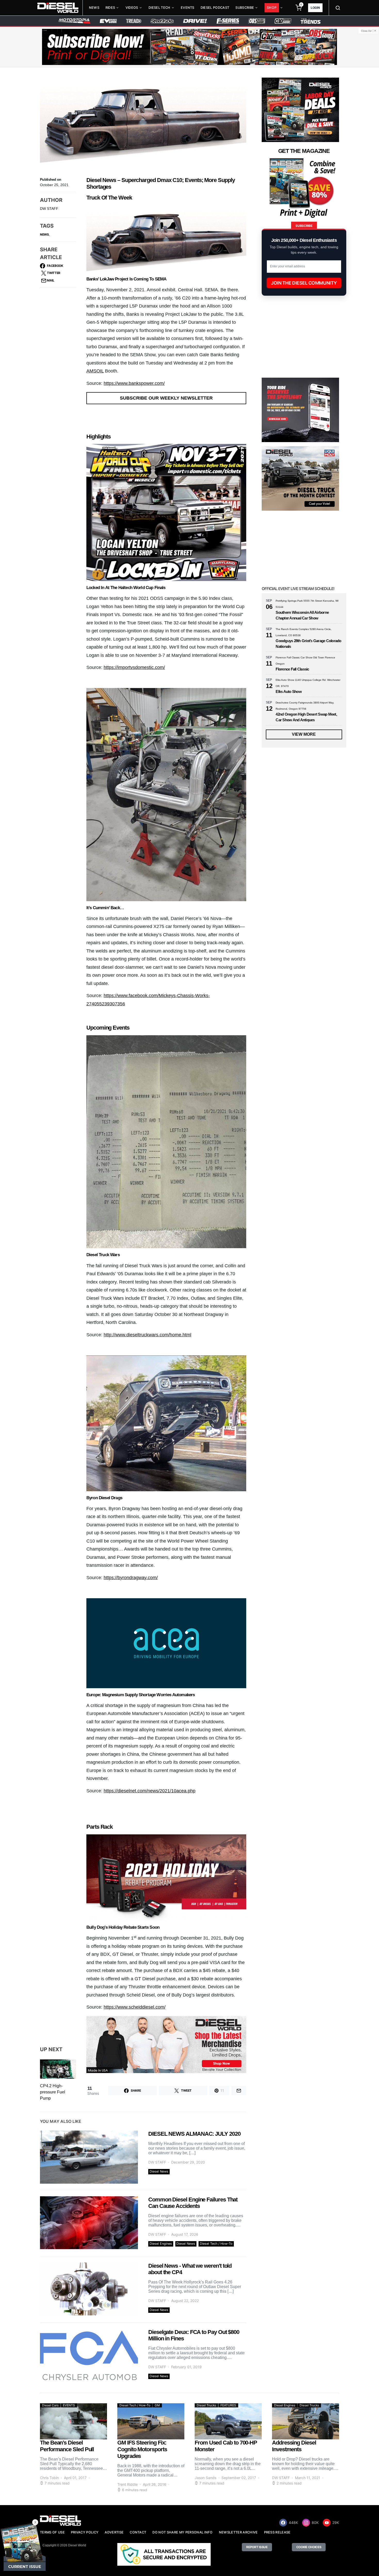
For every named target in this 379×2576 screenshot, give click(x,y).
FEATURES (228, 2405)
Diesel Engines (161, 2244)
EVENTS (69, 2405)
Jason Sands (205, 2478)
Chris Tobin (49, 2478)
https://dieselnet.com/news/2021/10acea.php (150, 1791)
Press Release (277, 2532)
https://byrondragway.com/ (131, 1578)
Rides (110, 8)
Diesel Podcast (215, 8)
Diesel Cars (50, 2405)
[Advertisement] (300, 1276)
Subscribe (245, 8)
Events (188, 8)
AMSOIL (95, 371)
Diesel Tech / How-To (216, 2244)
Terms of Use (52, 2532)
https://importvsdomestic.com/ (134, 667)
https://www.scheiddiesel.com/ (135, 2007)
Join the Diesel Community (304, 283)
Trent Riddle (127, 2484)
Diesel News (159, 2171)
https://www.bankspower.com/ (134, 383)
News (94, 8)
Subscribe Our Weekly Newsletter (166, 398)
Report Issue (257, 2547)
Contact (138, 2532)
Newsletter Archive (238, 2532)
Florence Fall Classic (292, 669)
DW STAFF (49, 209)
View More (304, 734)
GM (157, 2405)
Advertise (114, 2532)
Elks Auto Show (289, 691)
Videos (132, 8)
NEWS (44, 234)
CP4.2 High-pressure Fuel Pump (53, 2092)
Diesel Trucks (206, 2405)
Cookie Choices (309, 2547)
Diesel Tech (159, 8)
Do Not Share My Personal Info (182, 2532)
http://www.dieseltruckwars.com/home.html (147, 1335)
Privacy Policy (85, 2532)
